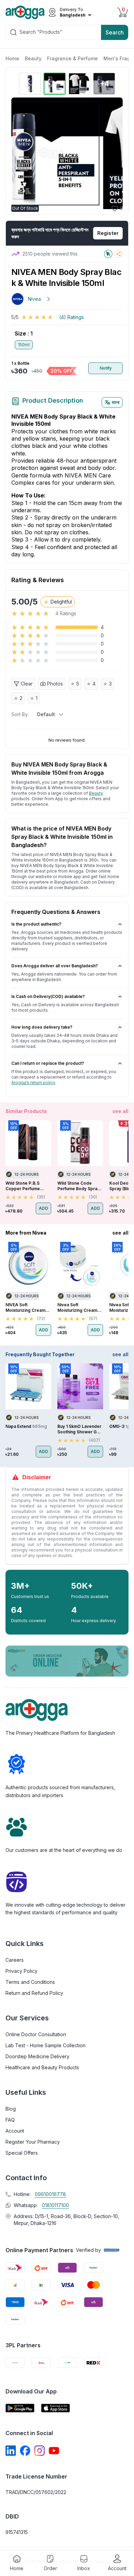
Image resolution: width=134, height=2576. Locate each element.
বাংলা (116, 402)
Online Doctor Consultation (36, 2034)
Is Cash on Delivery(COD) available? (48, 996)
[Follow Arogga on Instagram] (40, 2451)
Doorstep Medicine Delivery (37, 2056)
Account (15, 2131)
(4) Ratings (71, 317)
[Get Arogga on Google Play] (20, 2408)
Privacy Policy (21, 1971)
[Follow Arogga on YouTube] (54, 2451)
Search (115, 32)
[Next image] (114, 153)
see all (120, 1111)
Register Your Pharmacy (33, 2142)
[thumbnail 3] (79, 84)
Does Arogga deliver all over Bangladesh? (55, 966)
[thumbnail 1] (30, 84)
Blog (11, 2109)
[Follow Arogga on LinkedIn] (11, 2451)
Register (108, 233)
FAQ (10, 2120)
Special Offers (22, 2153)
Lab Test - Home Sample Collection (46, 2045)
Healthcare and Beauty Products (42, 2067)
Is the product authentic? (36, 924)
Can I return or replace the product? (48, 1063)
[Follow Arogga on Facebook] (25, 2451)
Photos (55, 684)
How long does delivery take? (42, 1027)
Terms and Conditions (30, 1982)
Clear (27, 684)
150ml (24, 345)
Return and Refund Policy (34, 1993)
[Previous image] (20, 153)
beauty (96, 793)
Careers (15, 1960)
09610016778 (50, 2194)
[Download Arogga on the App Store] (56, 2408)
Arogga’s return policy (33, 1083)
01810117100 (55, 2205)
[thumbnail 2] (55, 84)
